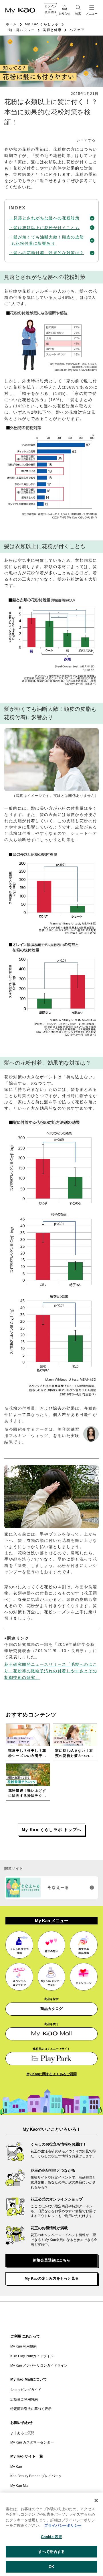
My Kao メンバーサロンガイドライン (39, 2365)
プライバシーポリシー (63, 2525)
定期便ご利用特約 (24, 2399)
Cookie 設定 (51, 2537)
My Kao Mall (20, 2486)
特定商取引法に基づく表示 (31, 2409)
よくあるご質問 (22, 2433)
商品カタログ (51, 2009)
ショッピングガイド (26, 2390)
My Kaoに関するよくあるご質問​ (52, 2074)
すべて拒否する (51, 2552)
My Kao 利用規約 (23, 2346)
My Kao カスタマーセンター (32, 2442)
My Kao (16, 2467)
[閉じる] (96, 2501)
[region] (51, 2534)
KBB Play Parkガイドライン (32, 2356)
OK (51, 2567)
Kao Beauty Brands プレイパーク (36, 2476)
